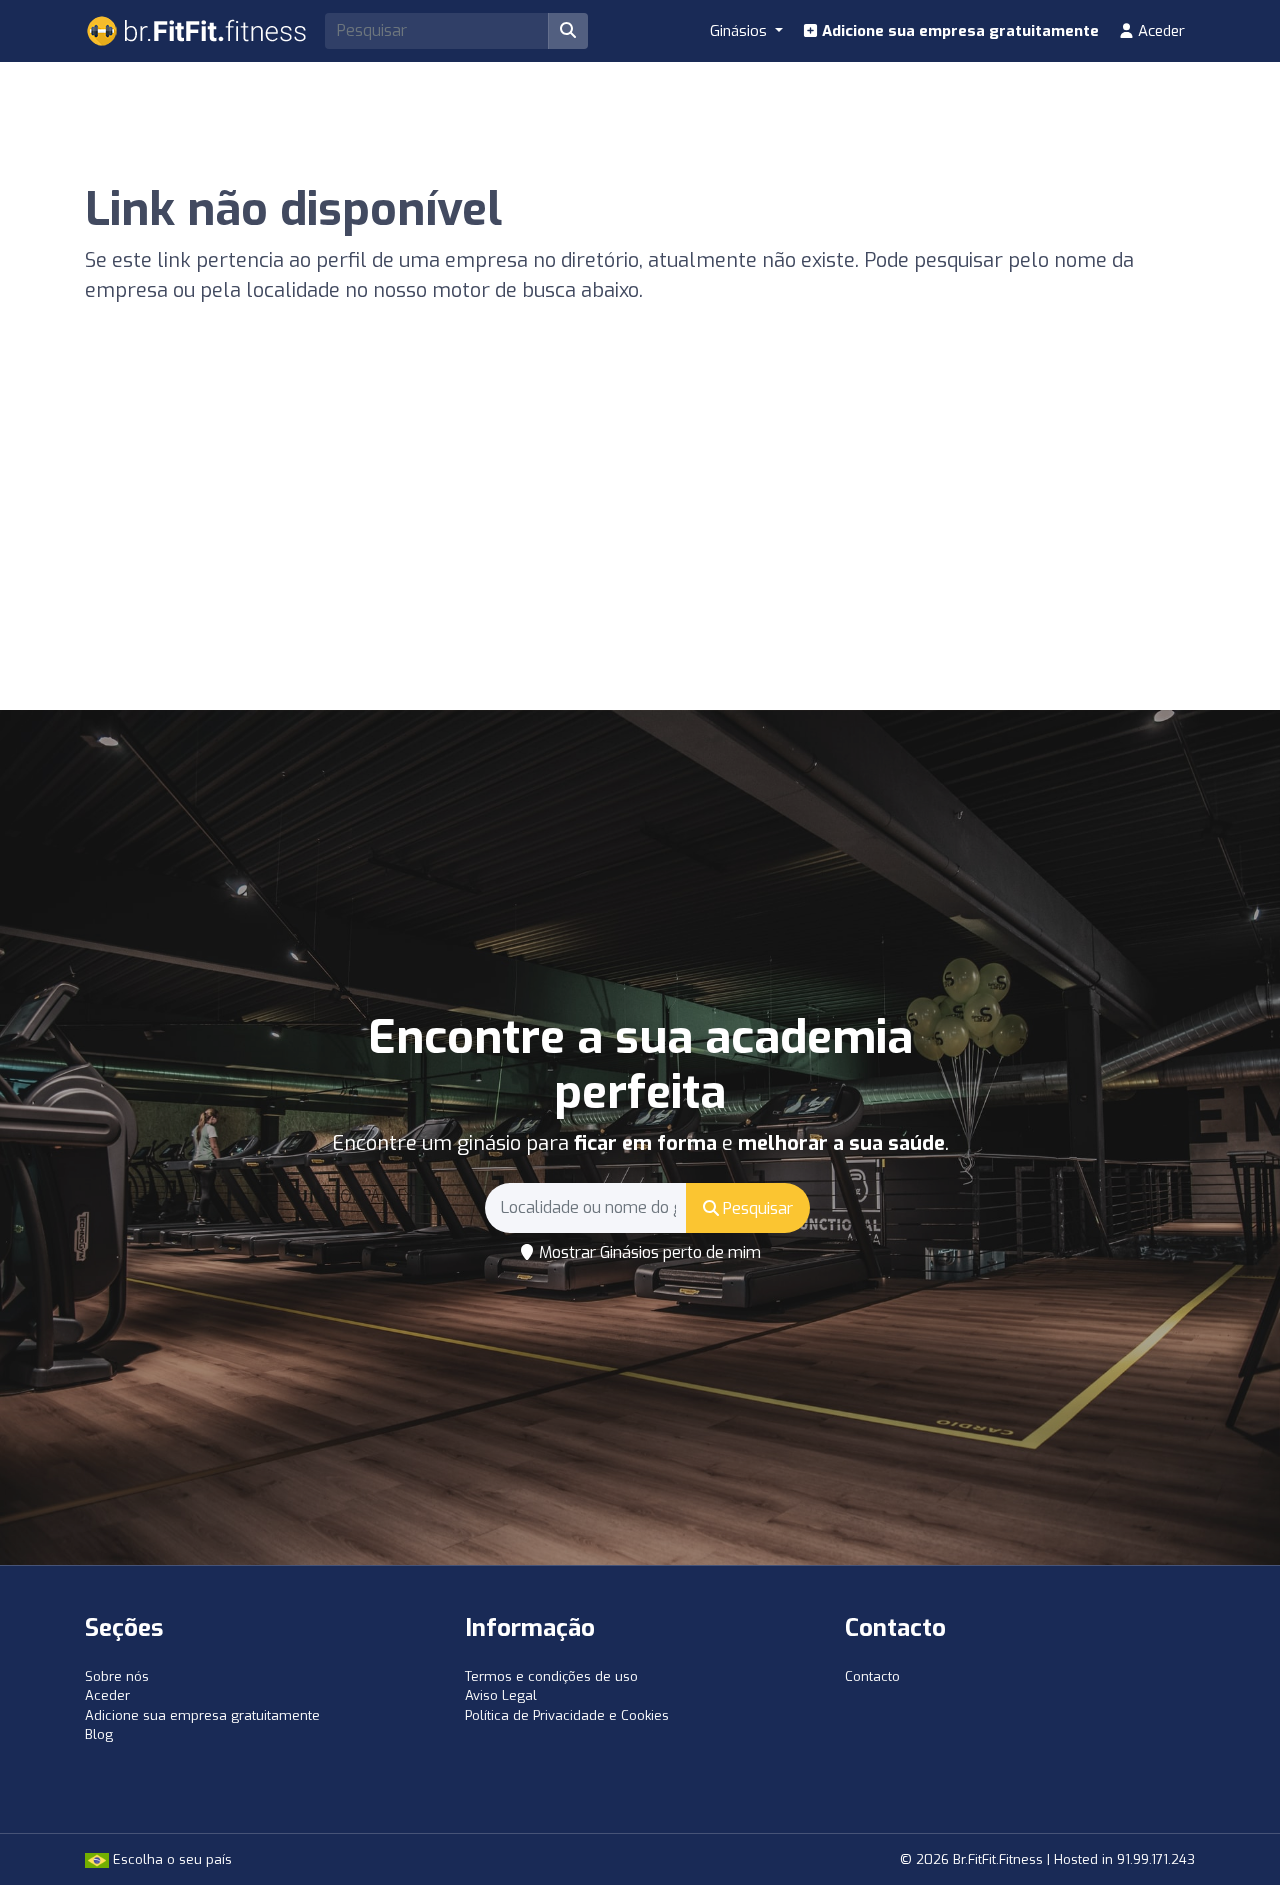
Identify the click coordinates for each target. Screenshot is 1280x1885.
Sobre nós (117, 1676)
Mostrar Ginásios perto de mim (648, 1252)
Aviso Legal (501, 1695)
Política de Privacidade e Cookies (567, 1715)
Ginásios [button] (740, 31)
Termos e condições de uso (551, 1676)
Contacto (872, 1676)
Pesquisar (756, 1208)
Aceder (1159, 31)
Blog (99, 1734)
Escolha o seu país (170, 1859)
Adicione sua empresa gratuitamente (958, 31)
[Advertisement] (640, 560)
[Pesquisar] (568, 31)
